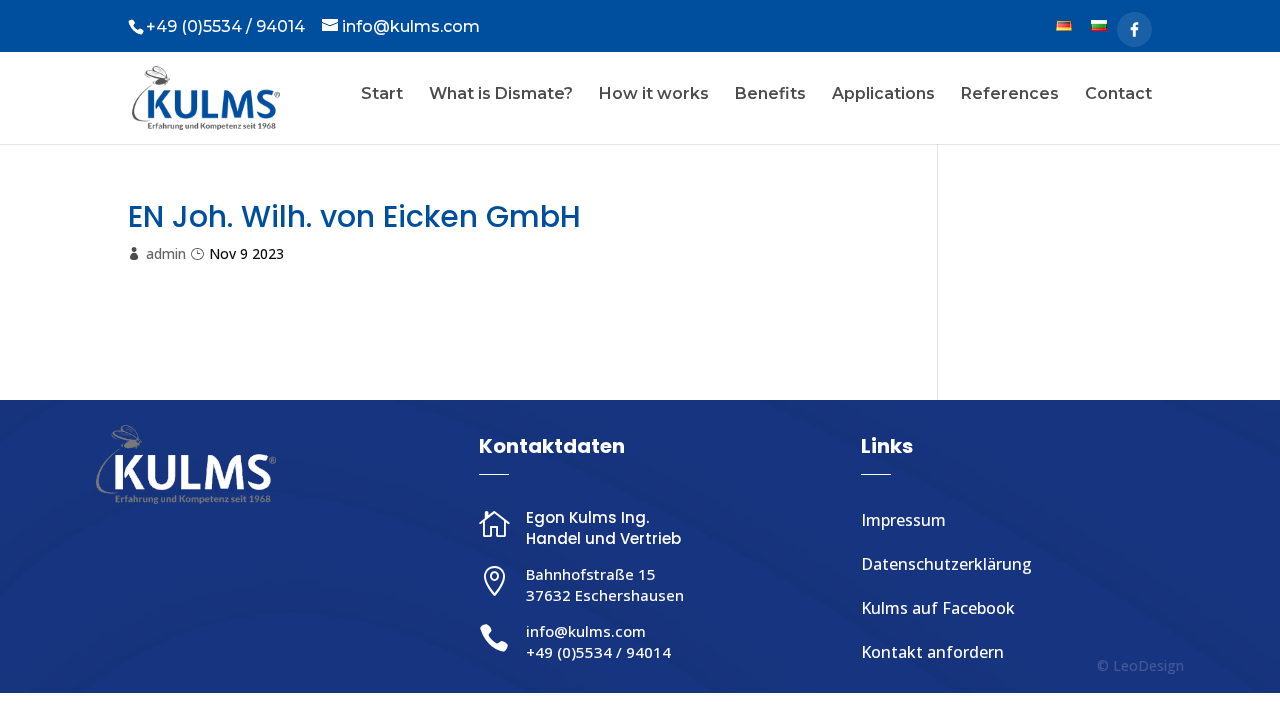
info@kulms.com (586, 631)
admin (166, 253)
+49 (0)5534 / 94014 (598, 652)
